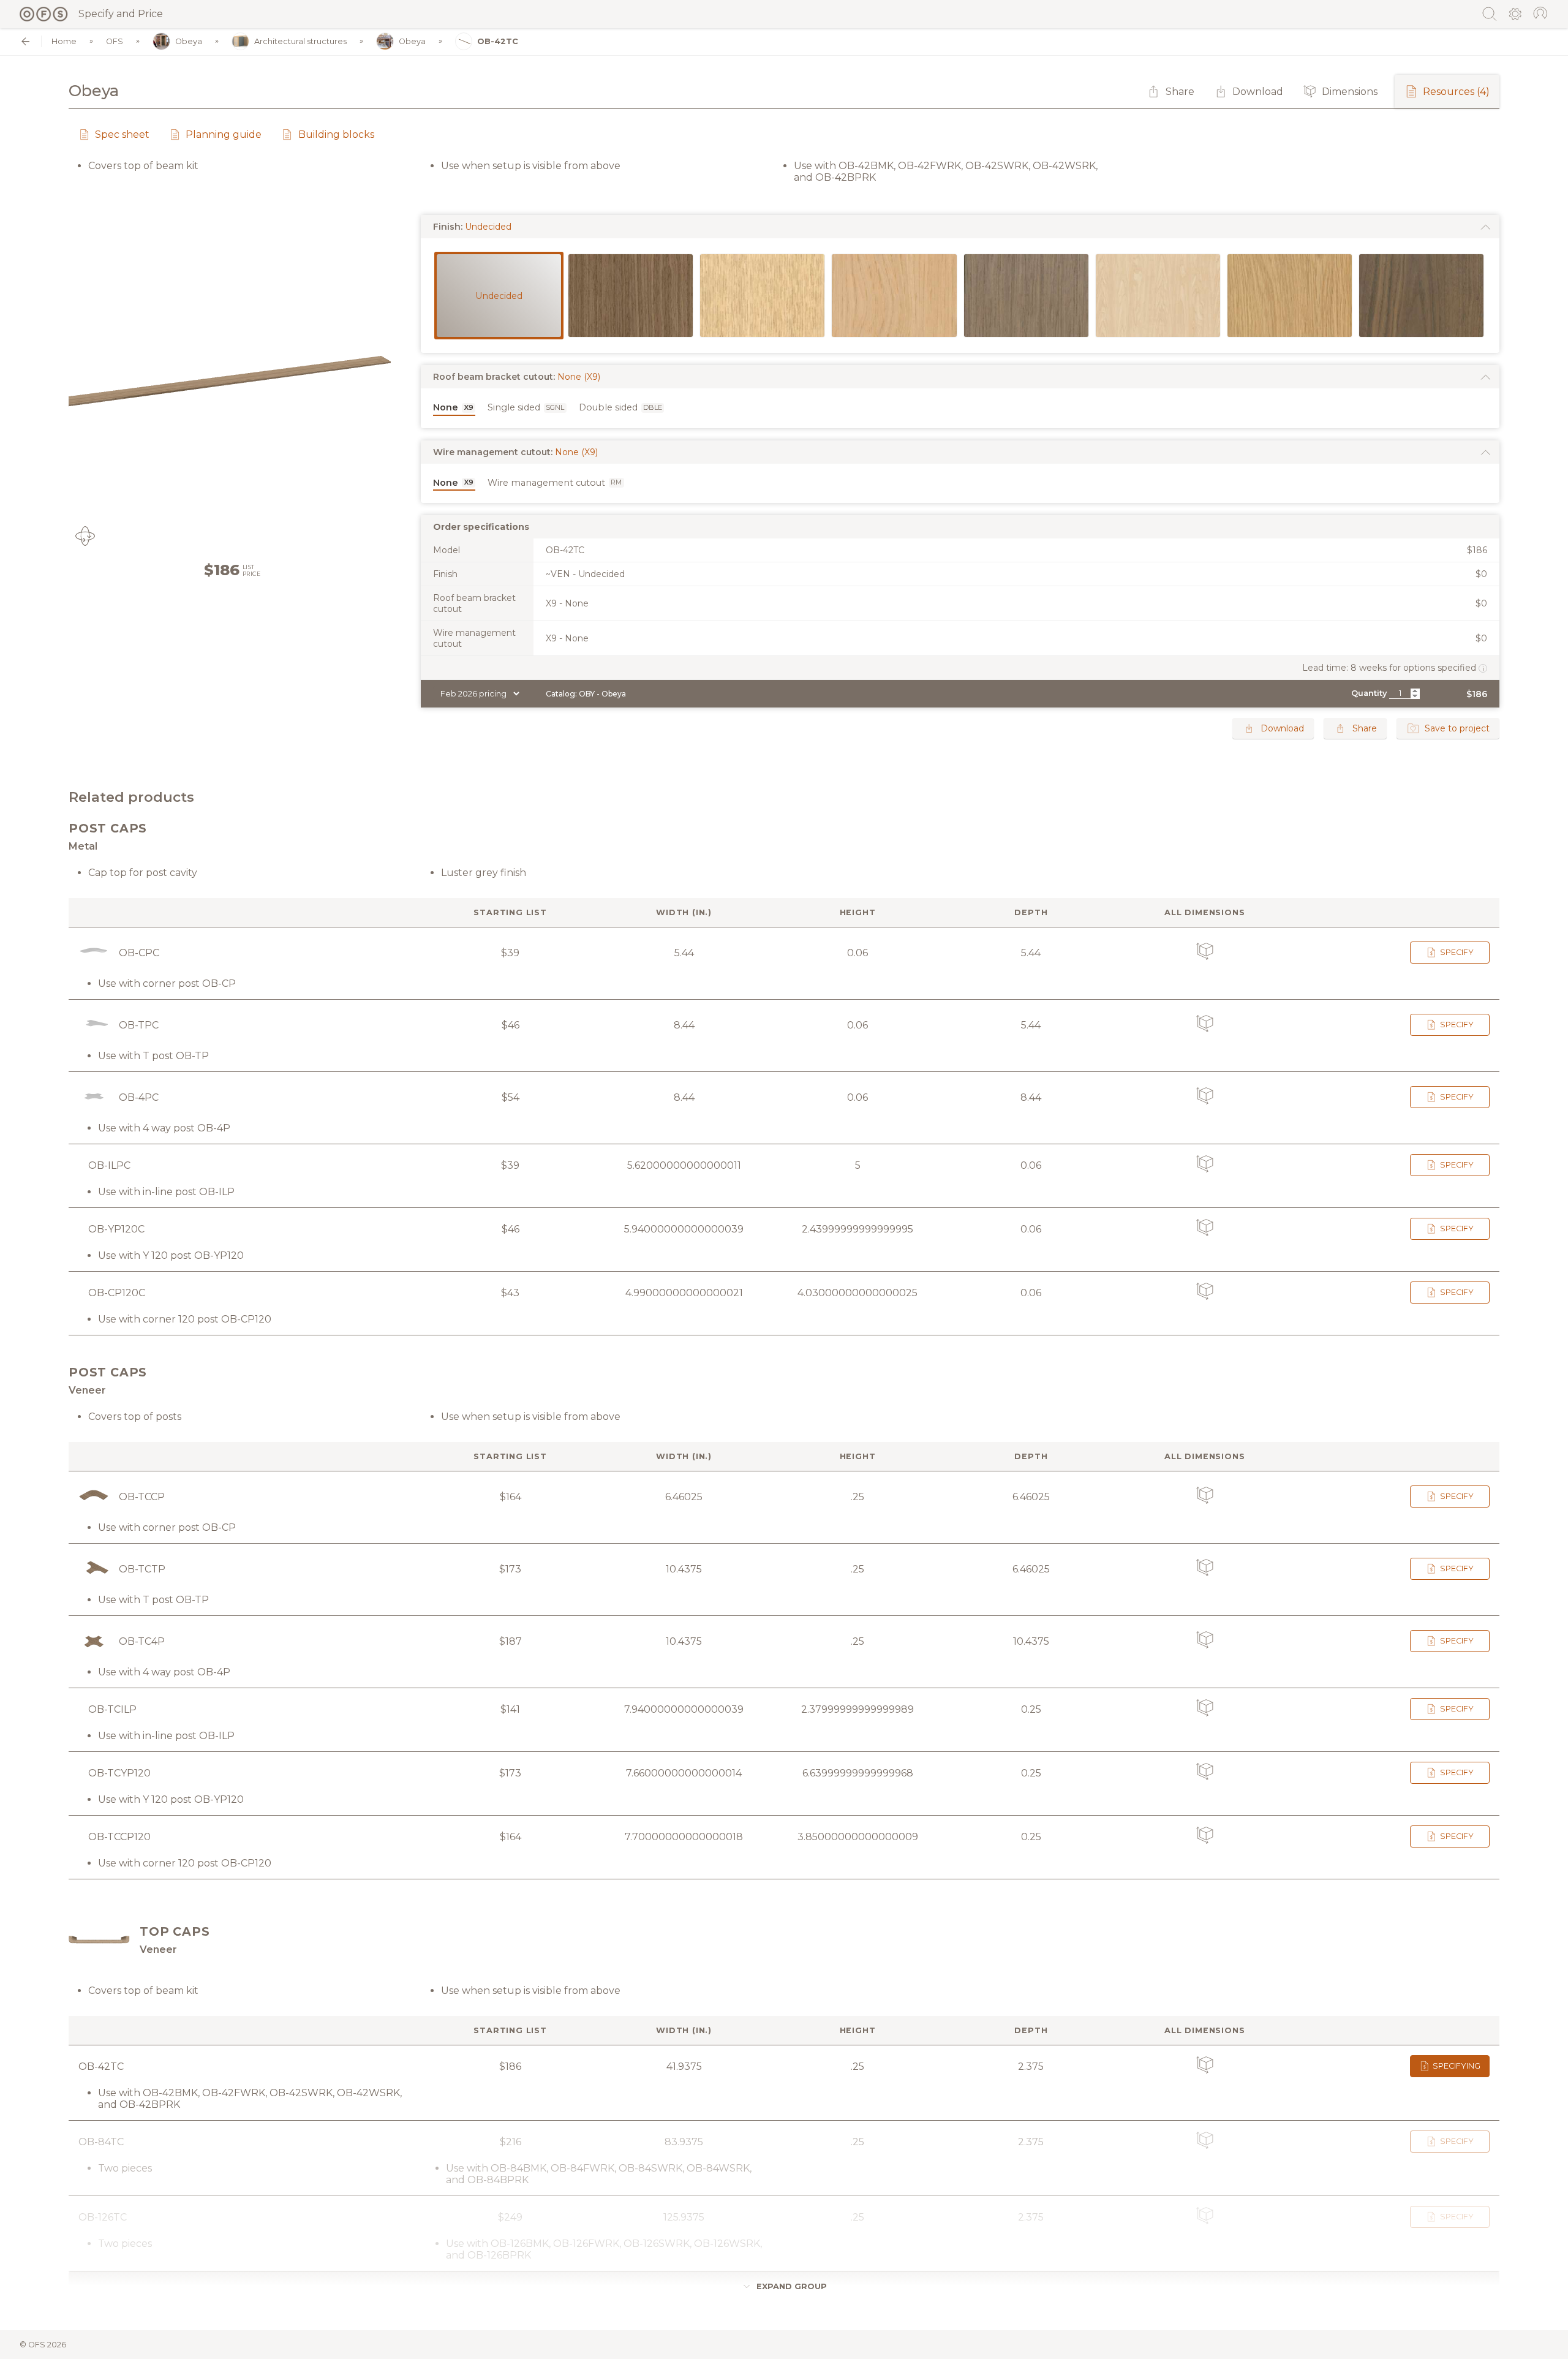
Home (64, 41)
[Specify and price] (44, 14)
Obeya (189, 41)
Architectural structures (300, 41)
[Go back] (25, 41)
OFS (115, 41)
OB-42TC (498, 41)
